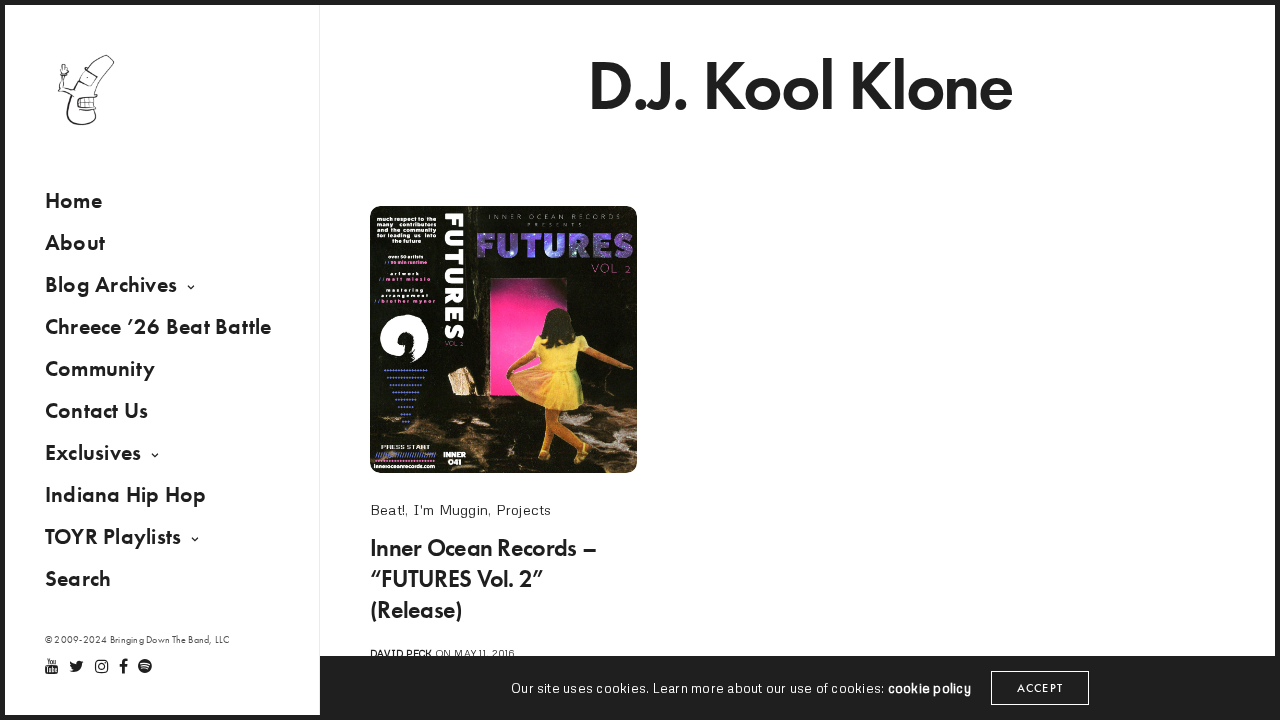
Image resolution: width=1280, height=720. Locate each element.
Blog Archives (111, 284)
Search (78, 578)
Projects (524, 509)
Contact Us (96, 410)
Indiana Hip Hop (126, 494)
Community (100, 368)
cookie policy (929, 688)
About (75, 242)
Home (73, 200)
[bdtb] (85, 90)
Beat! (387, 509)
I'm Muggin (450, 509)
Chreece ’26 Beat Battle (158, 326)
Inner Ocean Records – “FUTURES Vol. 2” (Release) (483, 578)
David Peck (401, 653)
